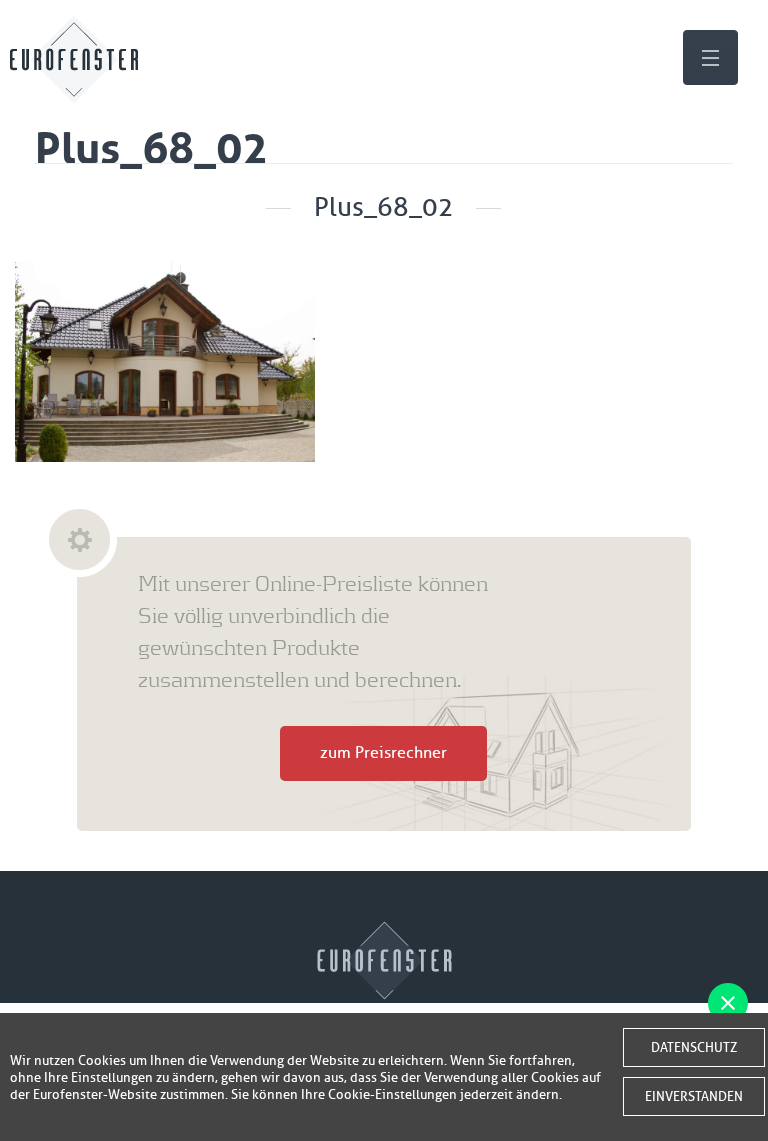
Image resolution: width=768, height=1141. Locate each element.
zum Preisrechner (383, 753)
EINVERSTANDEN (694, 1096)
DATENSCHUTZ (694, 1047)
